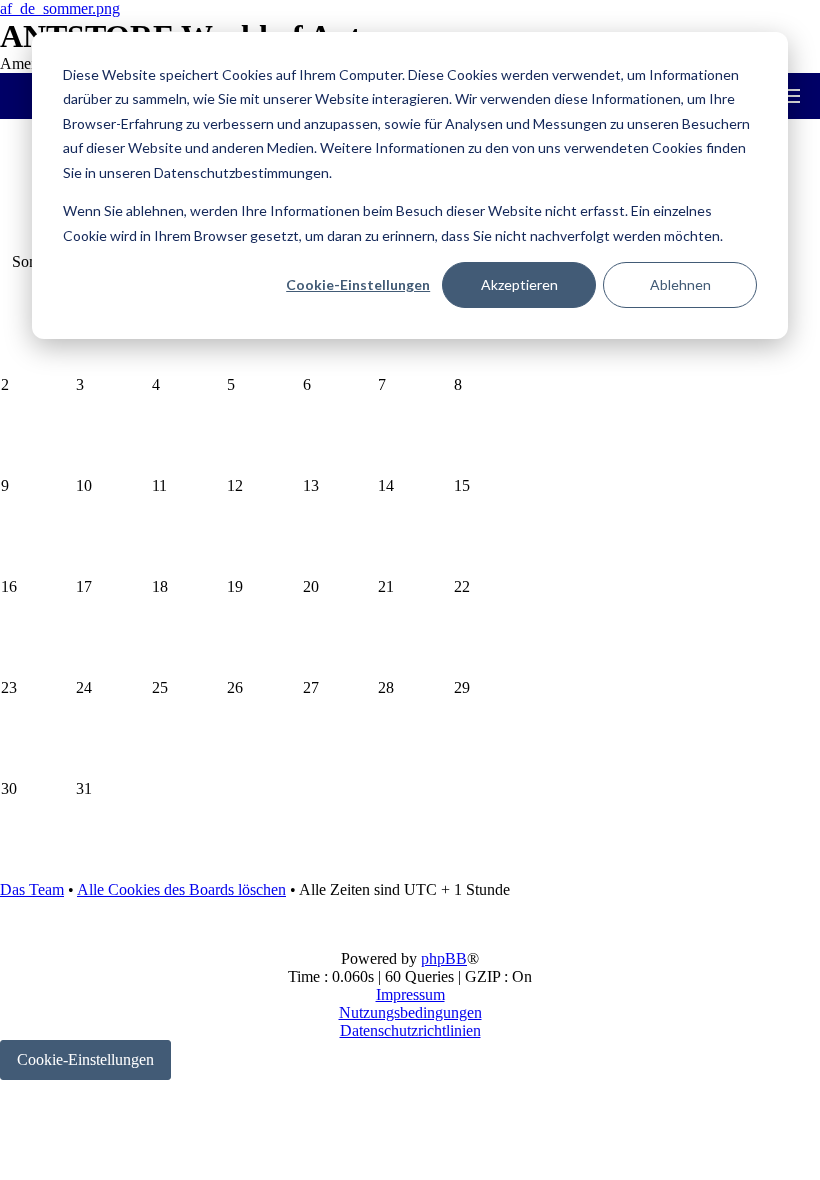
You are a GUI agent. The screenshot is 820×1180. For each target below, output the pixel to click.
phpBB (444, 958)
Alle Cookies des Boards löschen (181, 889)
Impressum (410, 994)
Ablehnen (680, 284)
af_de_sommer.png (60, 8)
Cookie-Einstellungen (358, 284)
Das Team (32, 889)
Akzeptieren (519, 284)
